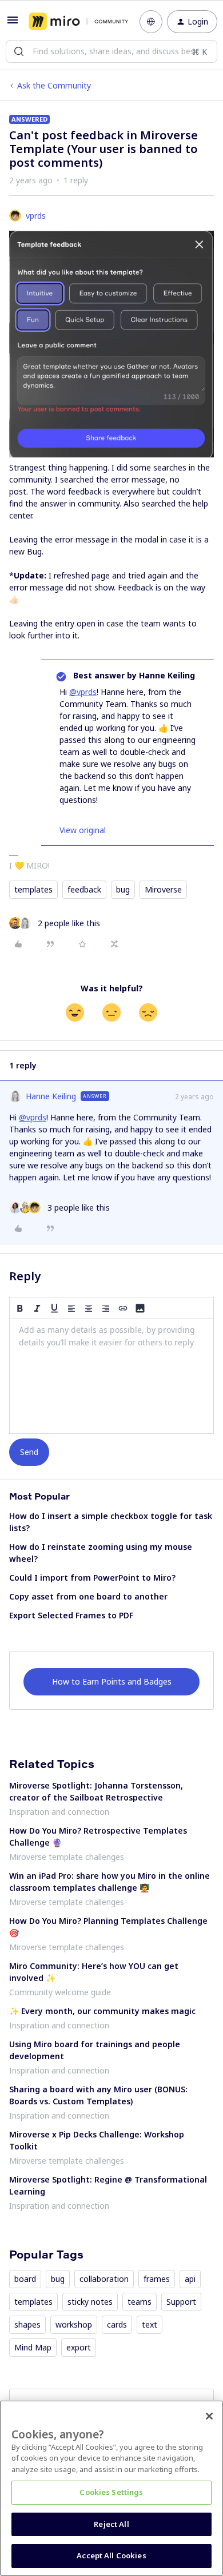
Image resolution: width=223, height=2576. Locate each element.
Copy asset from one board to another (88, 1596)
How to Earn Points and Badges (112, 1681)
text (150, 2324)
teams (140, 2302)
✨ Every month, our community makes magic (102, 2011)
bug (123, 889)
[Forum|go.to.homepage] (76, 22)
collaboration (104, 2279)
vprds (36, 216)
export (79, 2347)
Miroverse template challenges (67, 1857)
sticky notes (90, 2302)
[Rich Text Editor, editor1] (111, 1376)
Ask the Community (54, 85)
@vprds (83, 692)
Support (181, 2302)
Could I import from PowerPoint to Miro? (92, 1578)
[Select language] (151, 22)
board (25, 2279)
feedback (84, 889)
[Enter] (19, 51)
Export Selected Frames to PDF (71, 1615)
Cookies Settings (111, 2492)
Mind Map (33, 2347)
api (190, 2279)
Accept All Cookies (111, 2555)
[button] (13, 24)
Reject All (111, 2524)
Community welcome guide (60, 1992)
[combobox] (111, 51)
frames (157, 2279)
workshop (74, 2324)
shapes (27, 2324)
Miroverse (163, 889)
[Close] (209, 2416)
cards (117, 2324)
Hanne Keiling (51, 1096)
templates (33, 889)
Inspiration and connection (59, 1812)
